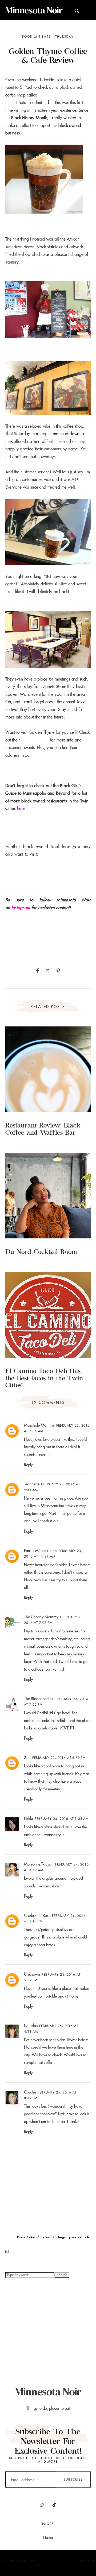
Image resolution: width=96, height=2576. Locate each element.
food (27, 37)
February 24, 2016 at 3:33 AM (62, 1819)
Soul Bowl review (21, 869)
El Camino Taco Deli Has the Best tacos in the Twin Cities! (44, 1379)
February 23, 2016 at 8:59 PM (59, 1758)
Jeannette (32, 1484)
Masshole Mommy (39, 1425)
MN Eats (43, 37)
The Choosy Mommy (41, 1617)
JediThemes (51, 2565)
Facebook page (35, 740)
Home (48, 2537)
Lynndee (31, 2025)
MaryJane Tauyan (39, 1864)
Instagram (21, 908)
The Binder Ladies (39, 1699)
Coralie (30, 2092)
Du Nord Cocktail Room (41, 1253)
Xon (27, 1757)
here (21, 808)
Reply (28, 1465)
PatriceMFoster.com (40, 1550)
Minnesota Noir (34, 10)
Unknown (32, 1974)
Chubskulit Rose (37, 1915)
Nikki (29, 1818)
